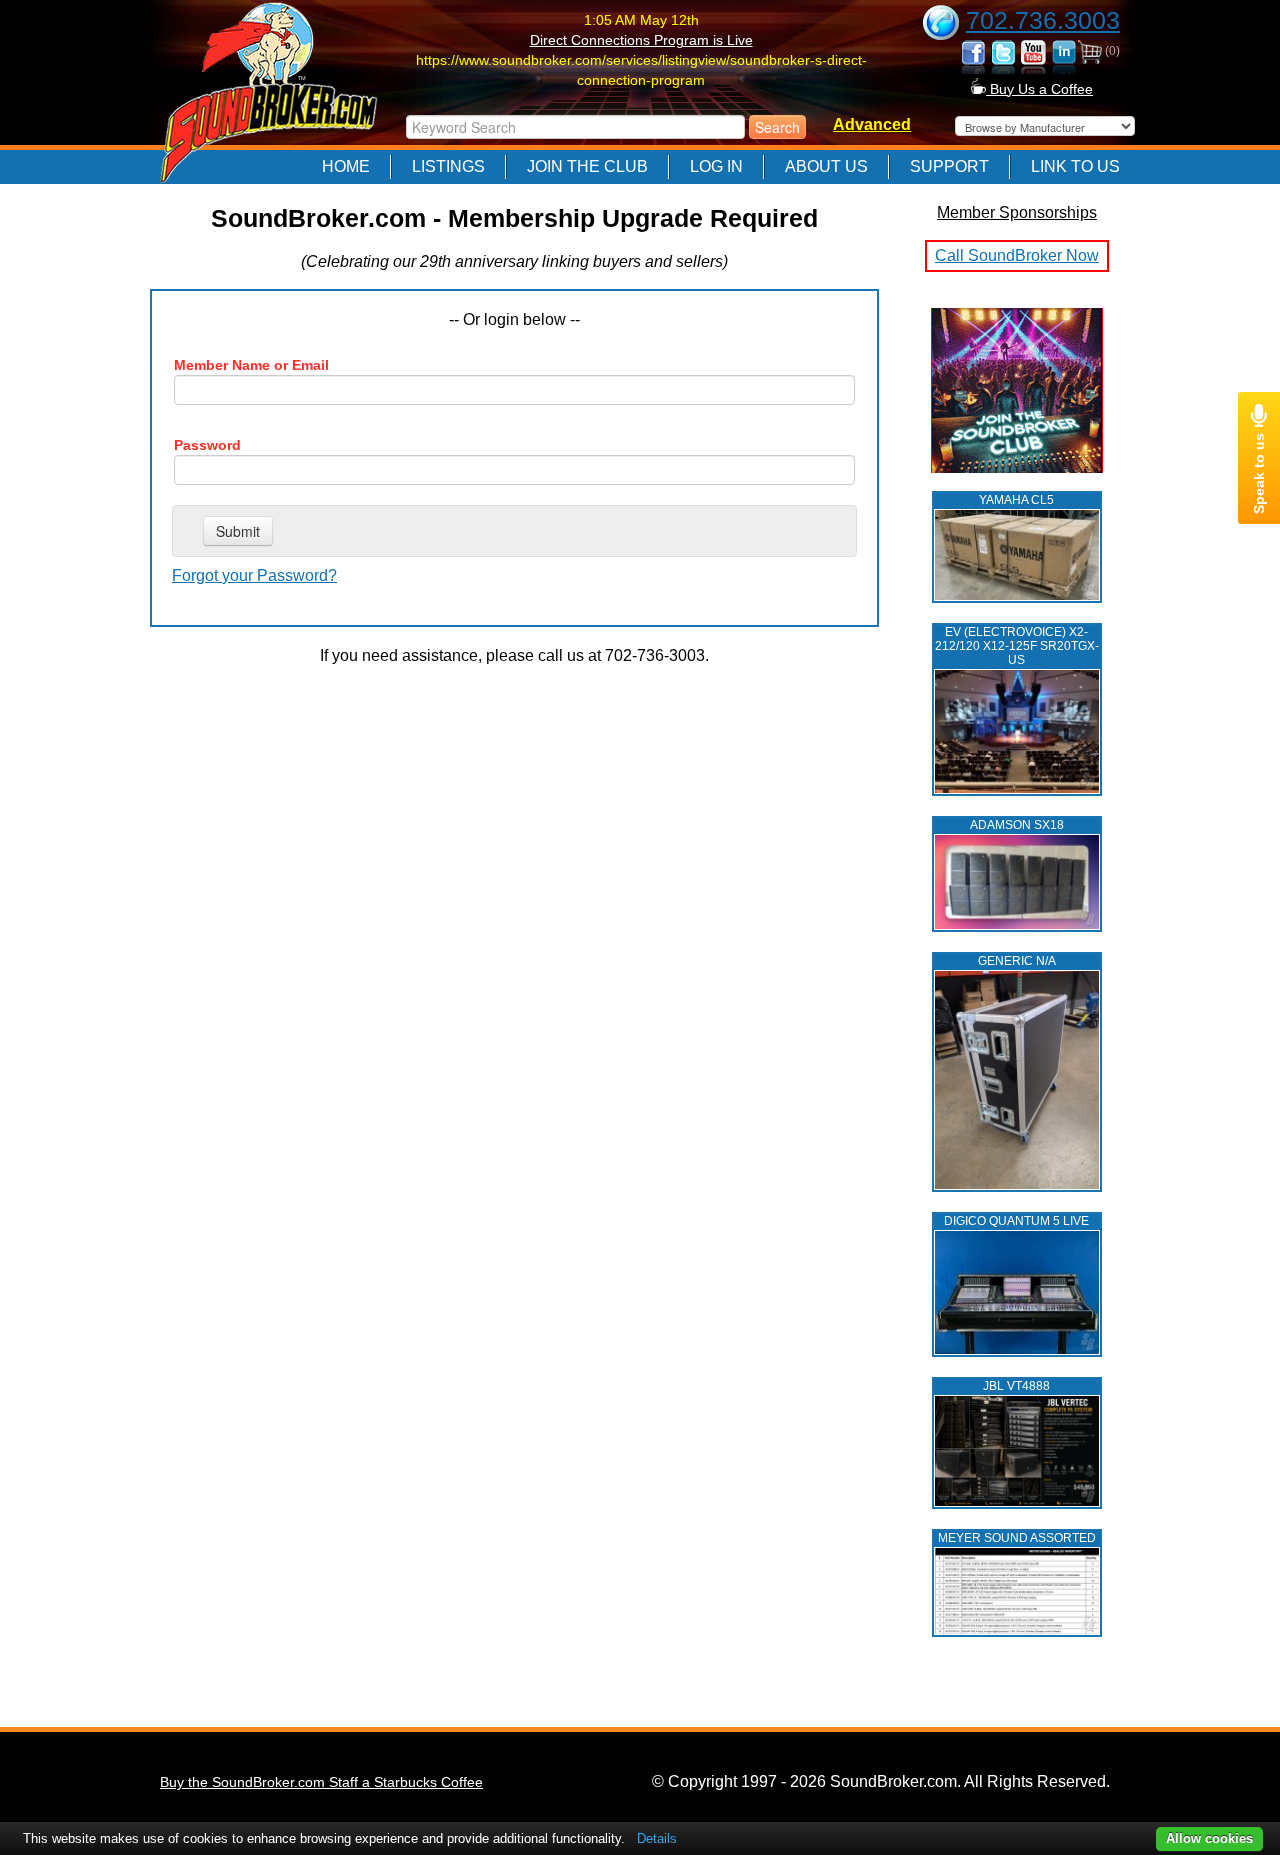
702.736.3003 (1043, 20)
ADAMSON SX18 (1017, 825)
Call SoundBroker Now (1017, 255)
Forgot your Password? (254, 575)
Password (207, 445)
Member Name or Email (251, 365)
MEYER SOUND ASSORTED (1017, 1538)
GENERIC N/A (1017, 961)
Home (346, 166)
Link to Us (1075, 166)
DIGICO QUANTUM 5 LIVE (1016, 1221)
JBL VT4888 (1016, 1386)
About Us (826, 166)
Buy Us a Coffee (1039, 89)
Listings (448, 166)
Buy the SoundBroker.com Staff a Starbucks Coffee (321, 1782)
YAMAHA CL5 (1016, 500)
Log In (716, 166)
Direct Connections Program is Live (641, 40)
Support (949, 166)
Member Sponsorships (1017, 212)
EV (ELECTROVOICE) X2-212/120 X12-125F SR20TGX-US (1017, 646)
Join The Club (587, 166)
